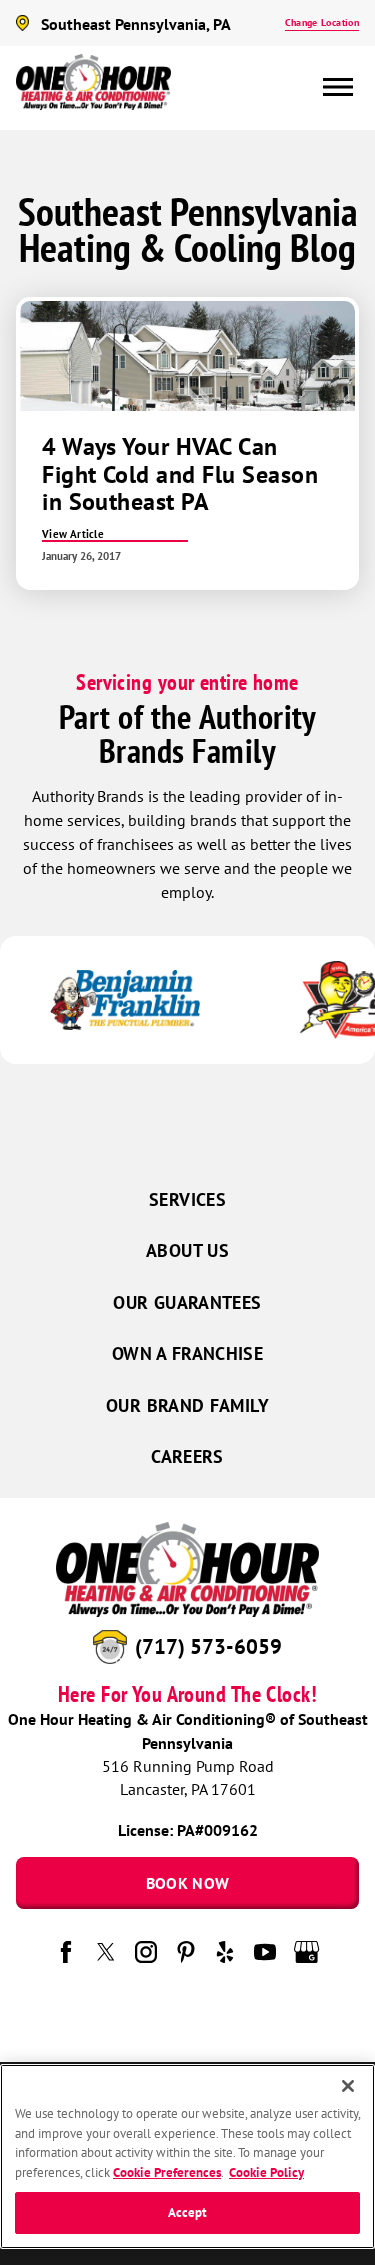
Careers (187, 1456)
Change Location (322, 22)
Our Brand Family (187, 1405)
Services (187, 1199)
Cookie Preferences (167, 2172)
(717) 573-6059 (208, 1646)
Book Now (188, 1883)
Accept (188, 2212)
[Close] (348, 2086)
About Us (187, 1250)
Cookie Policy (266, 2172)
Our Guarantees (187, 1302)
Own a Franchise (187, 1353)
